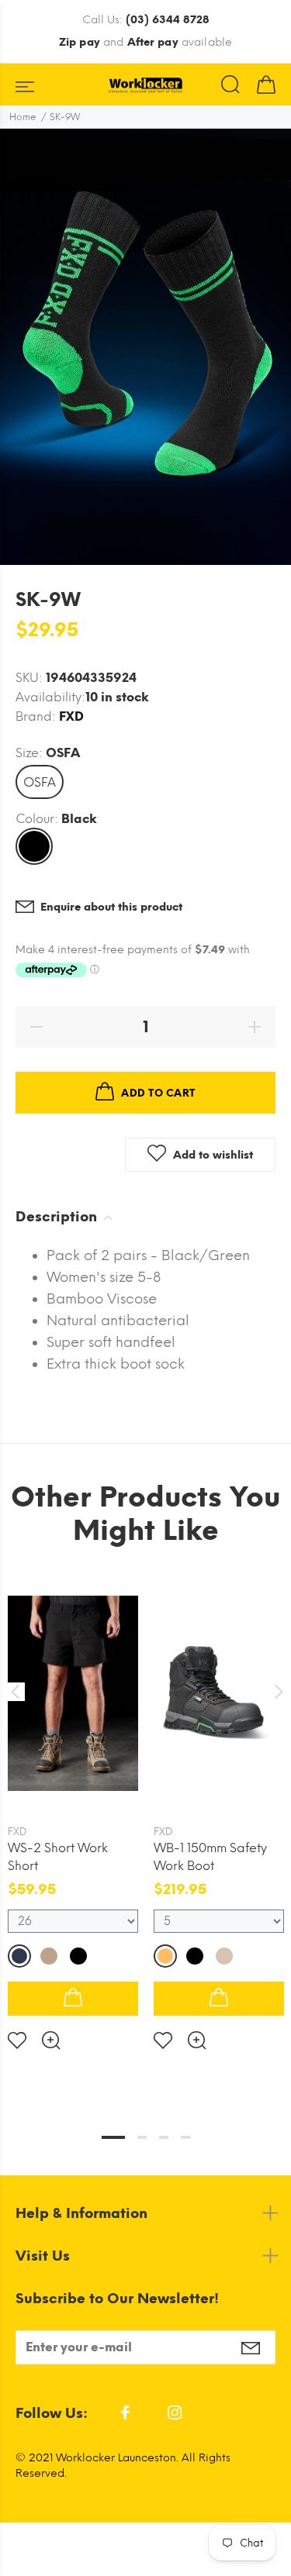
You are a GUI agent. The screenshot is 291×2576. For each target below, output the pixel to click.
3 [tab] (164, 2137)
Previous (15, 1692)
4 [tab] (185, 2137)
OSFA (40, 782)
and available (145, 42)
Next (276, 1692)
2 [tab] (142, 2137)
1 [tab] (113, 2137)
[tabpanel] (73, 1801)
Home (23, 117)
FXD (71, 716)
